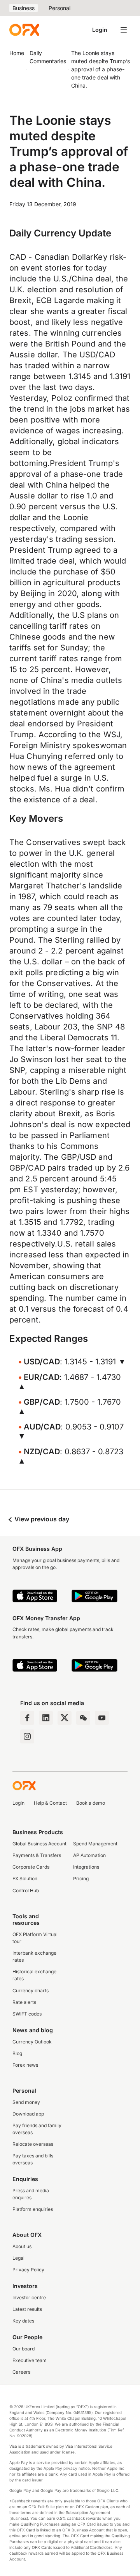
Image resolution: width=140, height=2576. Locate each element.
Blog (17, 2053)
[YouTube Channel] (102, 1718)
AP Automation (89, 1855)
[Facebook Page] (27, 1718)
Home (17, 53)
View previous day (41, 1519)
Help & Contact (50, 1803)
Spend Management (95, 1844)
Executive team (30, 2360)
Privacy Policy (28, 2270)
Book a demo (91, 1803)
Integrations (86, 1867)
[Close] (105, 2520)
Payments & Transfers (37, 1855)
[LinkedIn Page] (46, 1718)
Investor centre (29, 2298)
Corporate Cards (31, 1867)
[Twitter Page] (65, 1718)
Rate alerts (24, 2002)
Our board (24, 2349)
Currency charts (31, 1991)
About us (22, 2246)
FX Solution (25, 1879)
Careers (21, 2372)
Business (24, 8)
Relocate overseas (33, 2144)
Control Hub (26, 1891)
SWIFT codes (27, 2014)
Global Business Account (39, 1844)
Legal (18, 2258)
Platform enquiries (33, 2209)
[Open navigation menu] (124, 30)
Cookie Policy (39, 2568)
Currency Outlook (32, 2042)
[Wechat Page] (83, 1718)
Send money (26, 2102)
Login (100, 30)
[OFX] (24, 30)
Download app (28, 2114)
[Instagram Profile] (27, 1736)
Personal (59, 8)
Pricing (81, 1879)
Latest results (27, 2309)
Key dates (23, 2321)
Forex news (25, 2065)
